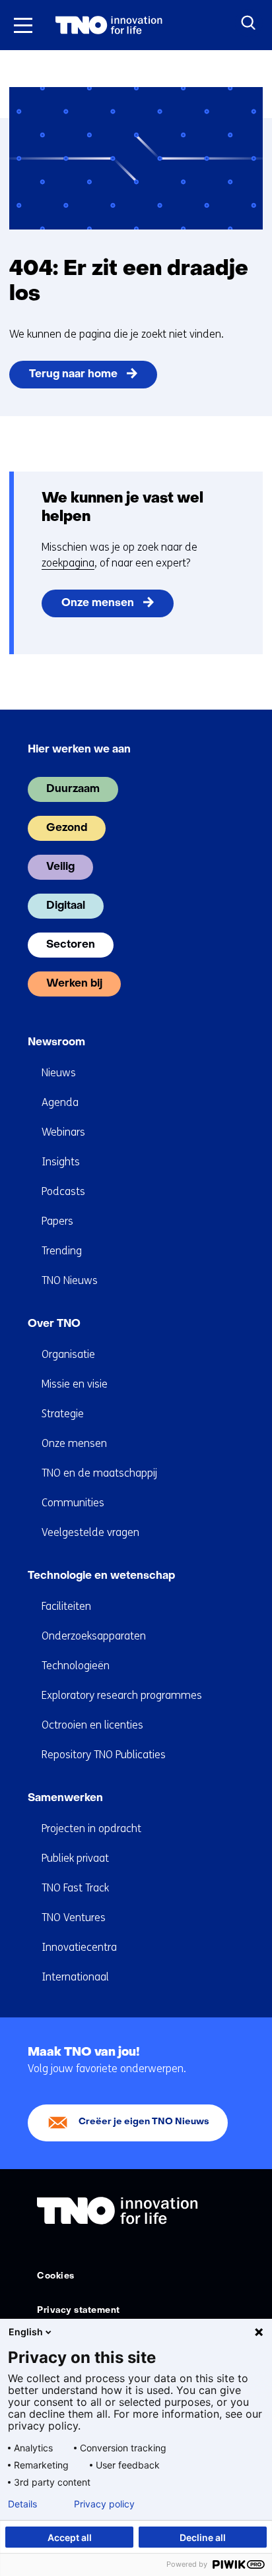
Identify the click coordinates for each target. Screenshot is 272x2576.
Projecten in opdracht (91, 1828)
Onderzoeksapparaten (94, 1636)
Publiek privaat (75, 1858)
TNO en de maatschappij (99, 1473)
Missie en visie (75, 1384)
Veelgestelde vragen (90, 1532)
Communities (73, 1503)
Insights (61, 1162)
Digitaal (66, 906)
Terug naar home (73, 375)
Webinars (63, 1132)
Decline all (203, 2537)
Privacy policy (104, 2504)
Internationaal (75, 1977)
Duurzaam (73, 789)
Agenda (60, 1102)
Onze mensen (98, 603)
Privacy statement (79, 2311)
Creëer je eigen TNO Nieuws (144, 2122)
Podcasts (63, 1191)
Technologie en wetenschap (101, 1576)
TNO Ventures (74, 1917)
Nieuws (59, 1073)
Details (22, 2504)
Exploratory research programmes (122, 1695)
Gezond (67, 828)
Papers (57, 1221)
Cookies (56, 2276)
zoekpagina (68, 563)
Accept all (70, 2537)
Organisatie (68, 1354)
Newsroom (56, 1043)
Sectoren (71, 945)
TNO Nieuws (70, 1280)
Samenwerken (65, 1798)
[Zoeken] (249, 23)
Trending (62, 1251)
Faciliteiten (66, 1606)
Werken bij (74, 984)
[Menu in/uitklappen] (23, 25)
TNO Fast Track (75, 1888)
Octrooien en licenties (92, 1725)
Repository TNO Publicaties (104, 1755)
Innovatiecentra (79, 1947)
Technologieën (76, 1666)
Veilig (60, 867)
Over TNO (54, 1324)
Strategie (63, 1414)
